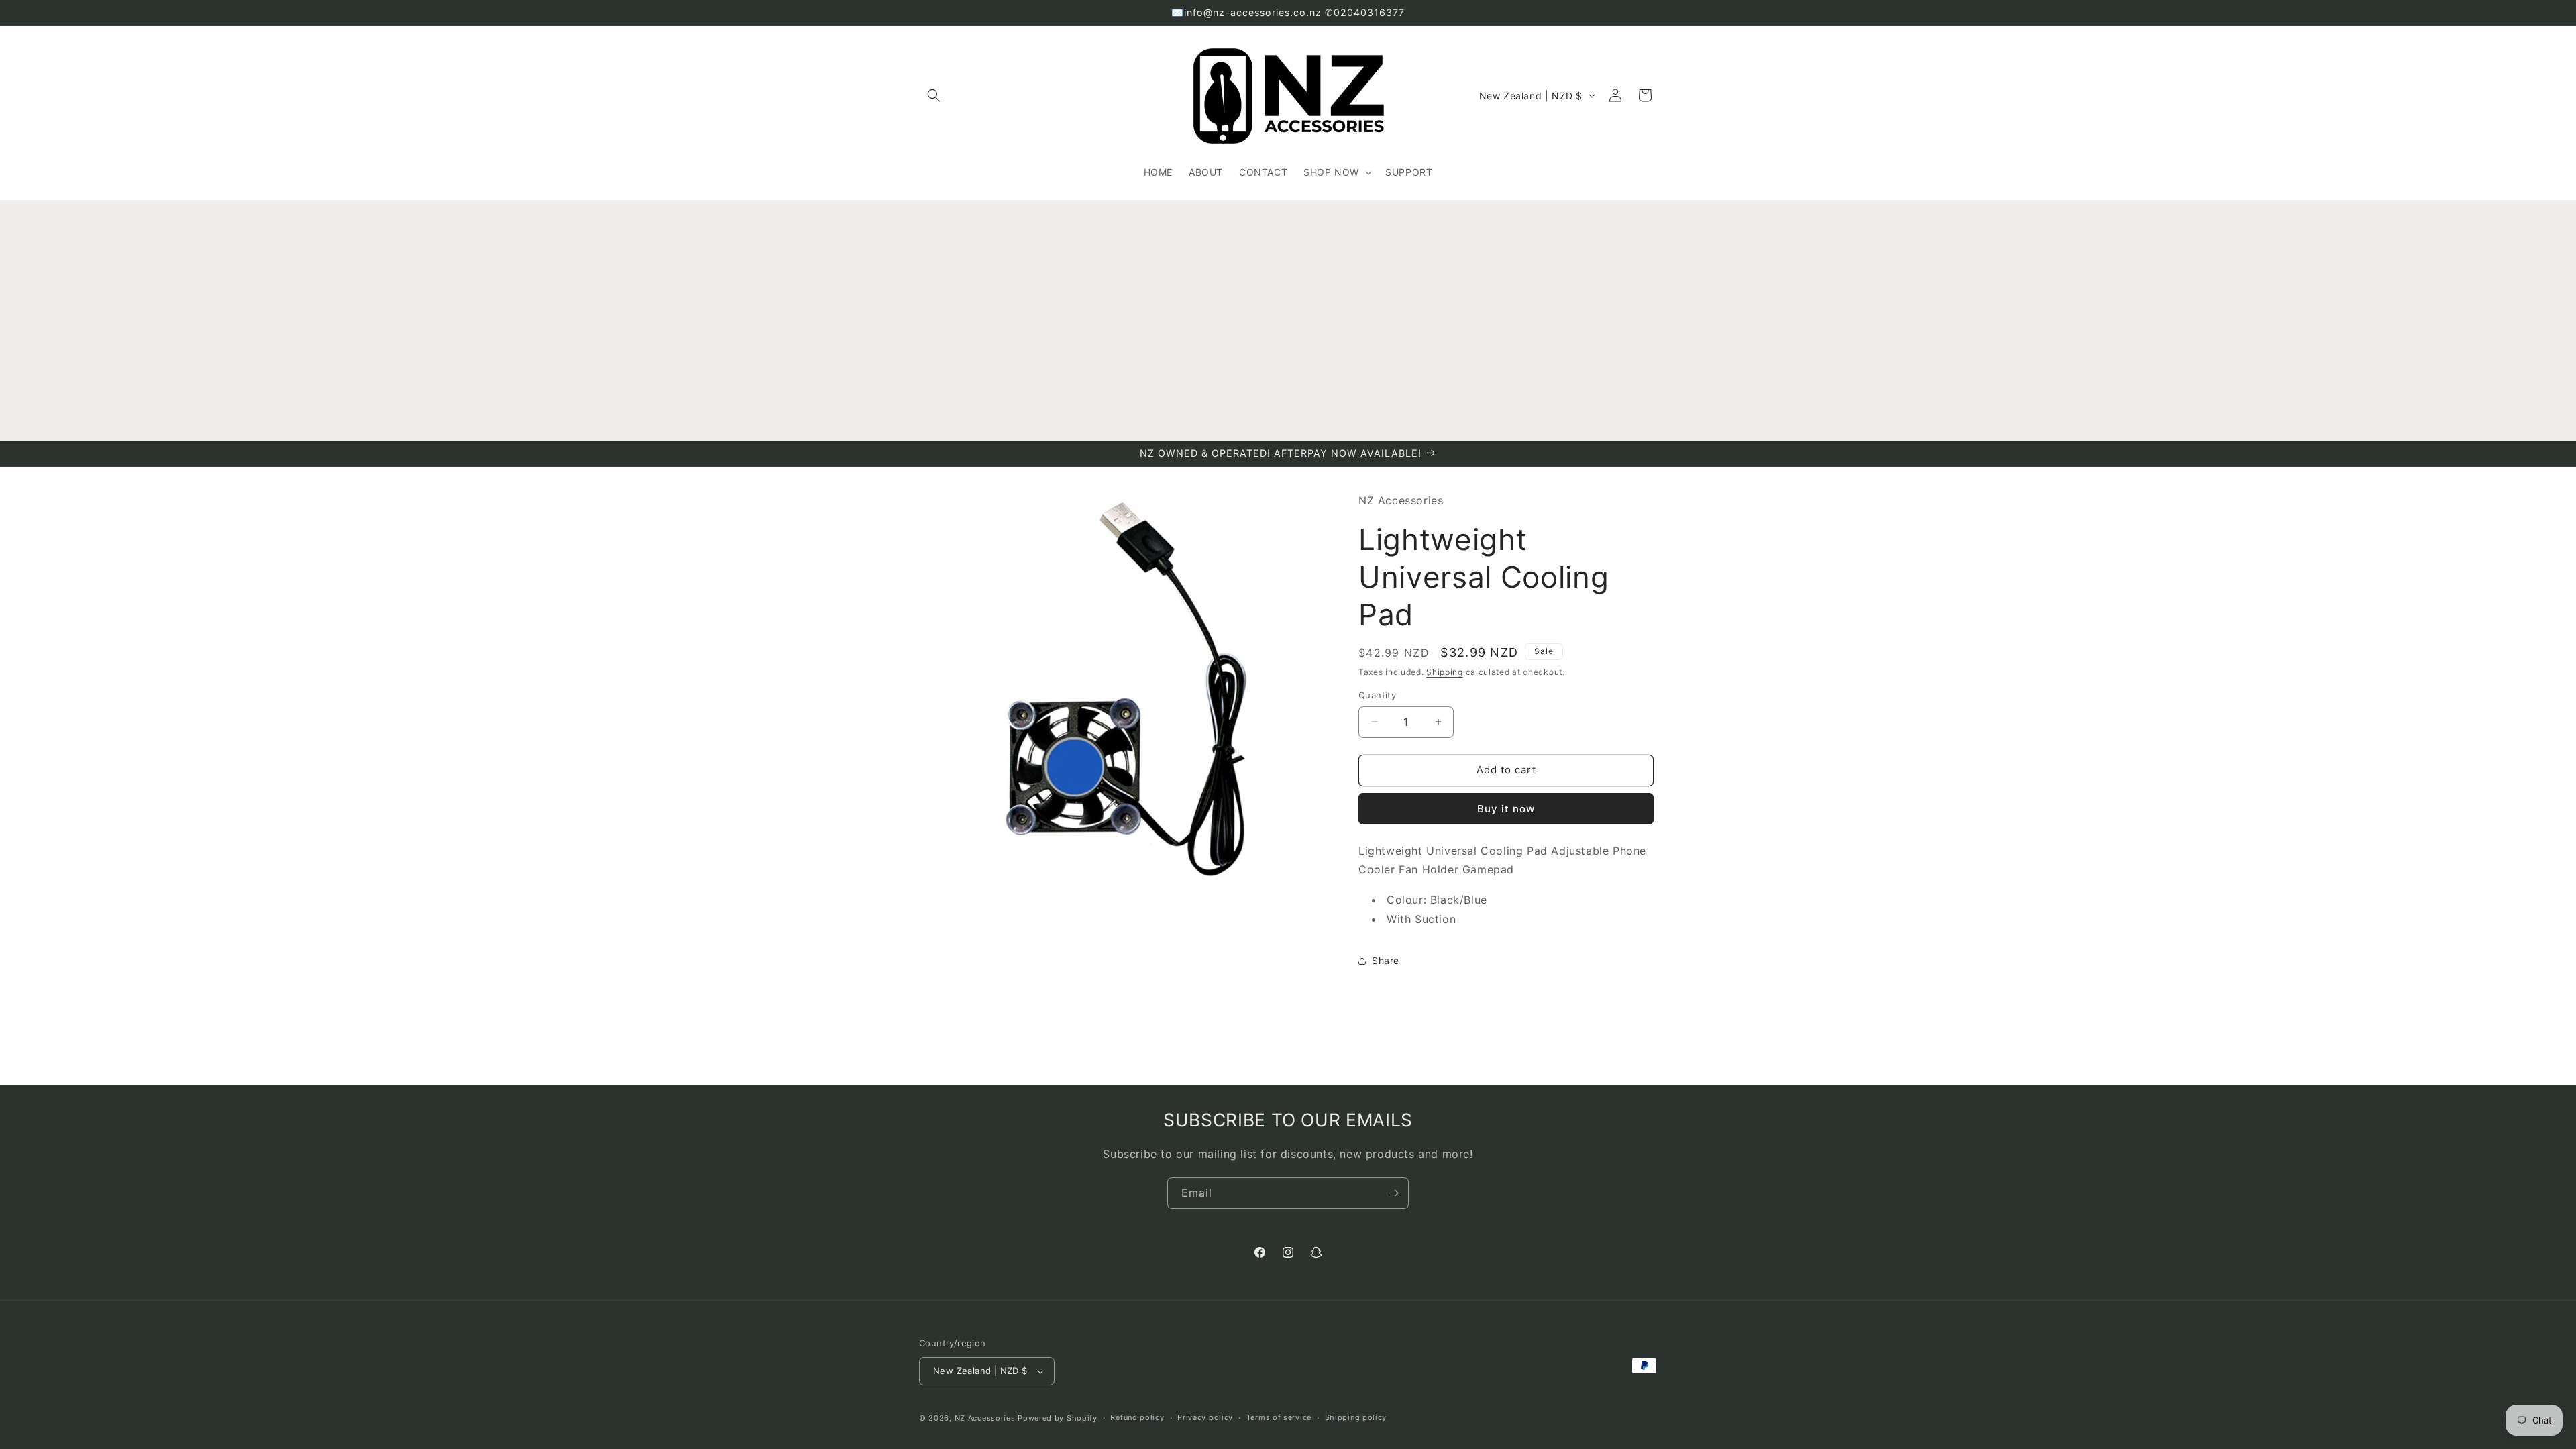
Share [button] (1386, 960)
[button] (934, 95)
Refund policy (1137, 1417)
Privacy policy (1205, 1417)
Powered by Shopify (1058, 1418)
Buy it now (1506, 809)
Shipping (1445, 672)
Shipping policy (1356, 1417)
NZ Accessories (985, 1418)
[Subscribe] (1393, 1193)
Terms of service (1279, 1417)
